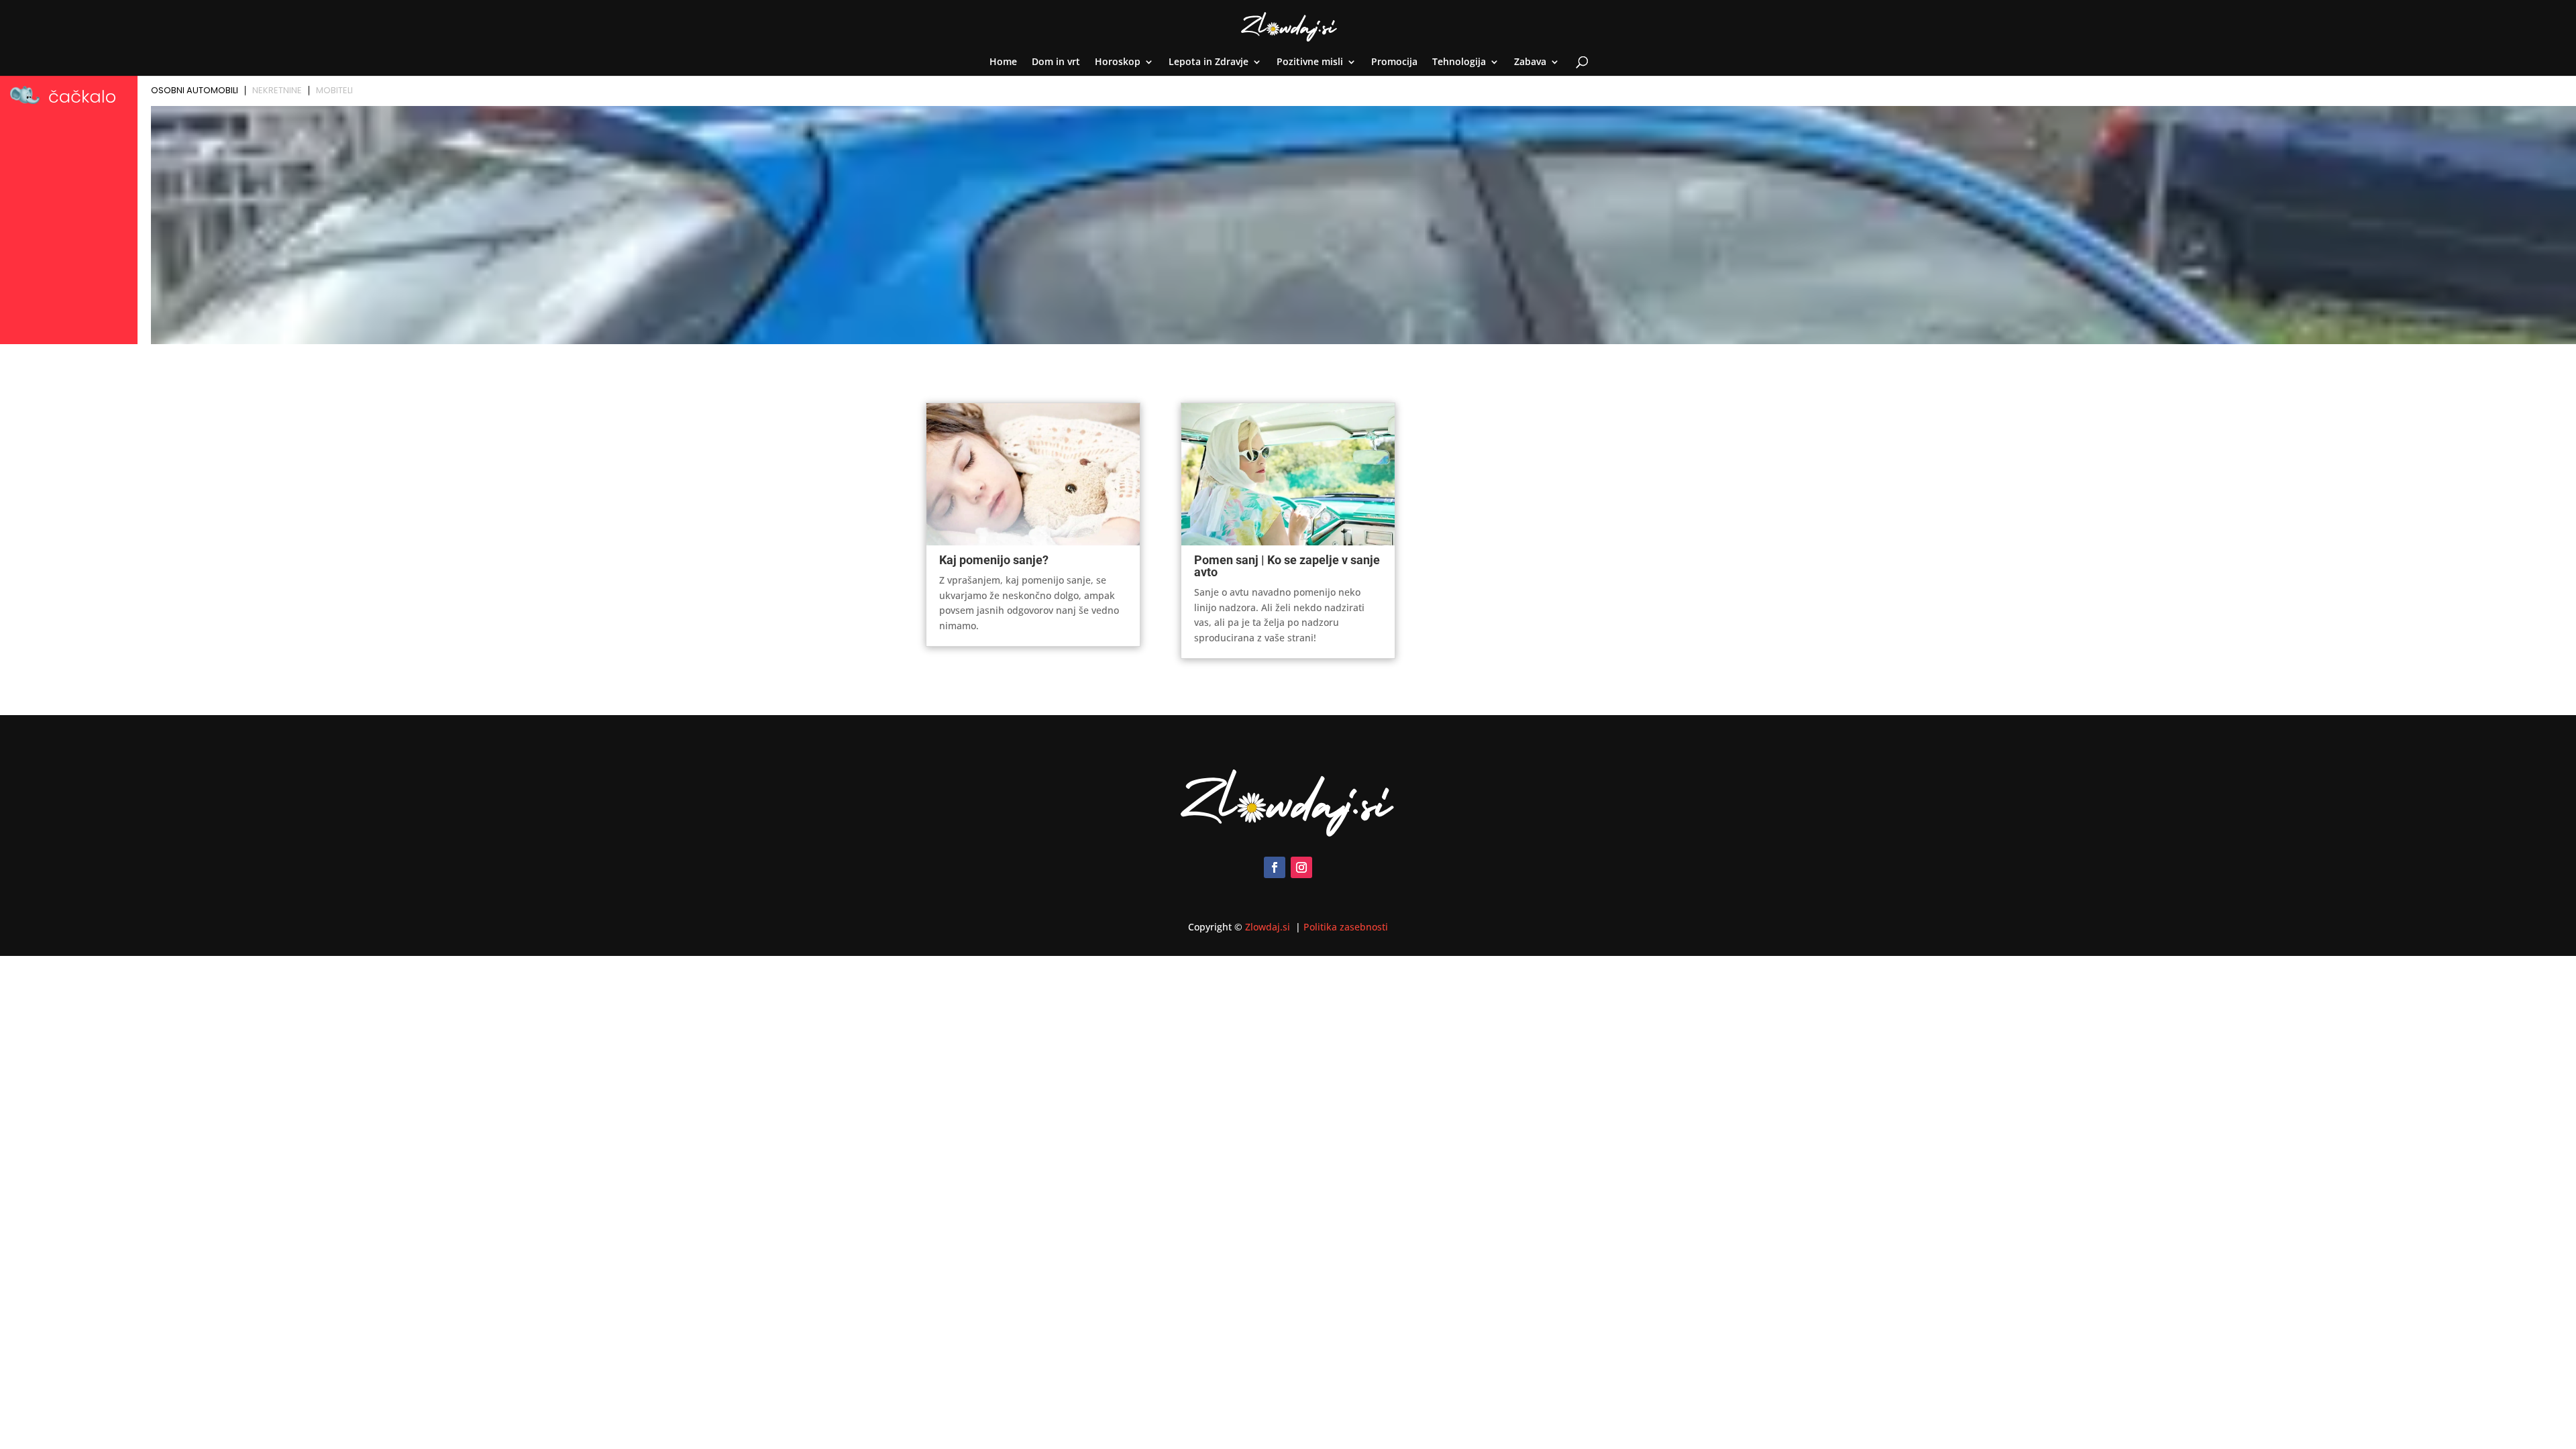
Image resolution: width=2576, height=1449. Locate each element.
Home (1003, 62)
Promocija (1394, 62)
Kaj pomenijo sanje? (994, 560)
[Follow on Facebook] (1275, 867)
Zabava (1530, 62)
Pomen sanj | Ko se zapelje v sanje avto (1287, 566)
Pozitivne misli (1310, 62)
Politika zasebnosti (1346, 927)
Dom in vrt (1056, 62)
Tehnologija (1459, 62)
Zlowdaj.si (1269, 927)
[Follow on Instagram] (1301, 867)
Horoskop (1118, 62)
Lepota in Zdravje (1209, 62)
